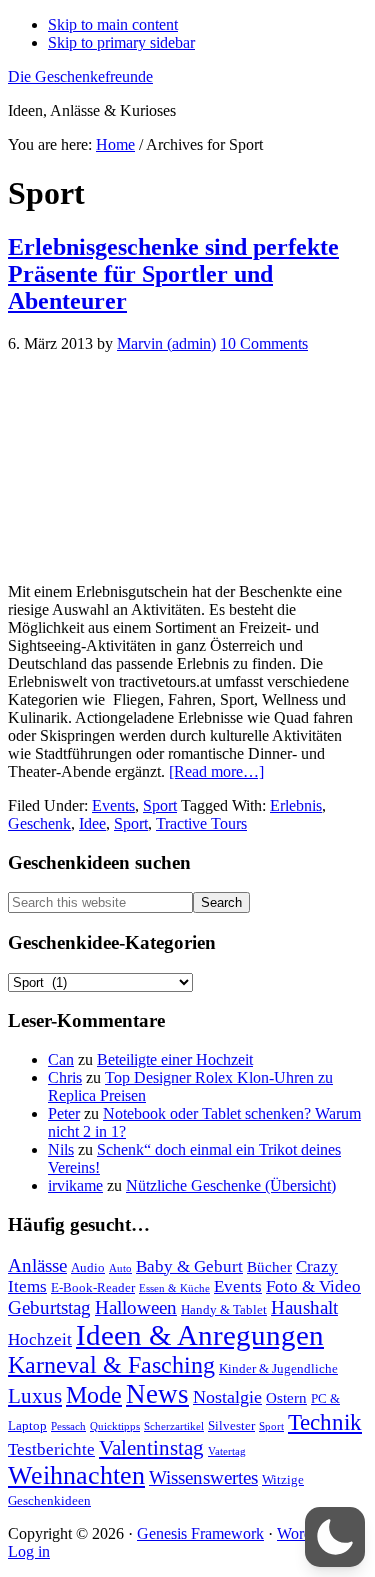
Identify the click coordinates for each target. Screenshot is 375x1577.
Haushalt (304, 1307)
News (157, 1394)
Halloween (136, 1307)
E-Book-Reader (93, 1287)
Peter (64, 1113)
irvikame (75, 1185)
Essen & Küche (174, 1288)
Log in (29, 1551)
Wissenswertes (203, 1477)
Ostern (286, 1397)
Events (113, 805)
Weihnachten (76, 1475)
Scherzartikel (174, 1426)
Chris (65, 1077)
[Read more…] (216, 771)
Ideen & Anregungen (200, 1335)
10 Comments (264, 343)
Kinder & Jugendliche (278, 1368)
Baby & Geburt (189, 1266)
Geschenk (39, 823)
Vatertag (227, 1451)
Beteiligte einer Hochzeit (175, 1059)
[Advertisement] (187, 468)
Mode (94, 1395)
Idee (92, 823)
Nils (61, 1149)
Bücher (269, 1266)
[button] (335, 1537)
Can (61, 1059)
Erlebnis (296, 805)
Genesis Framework (200, 1533)
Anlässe (37, 1265)
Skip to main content (113, 24)
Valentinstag (151, 1448)
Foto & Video (313, 1286)
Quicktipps (115, 1426)
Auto (120, 1268)
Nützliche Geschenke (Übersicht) (231, 1185)
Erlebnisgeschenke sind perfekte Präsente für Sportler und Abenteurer (173, 274)
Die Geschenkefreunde (80, 76)
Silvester (231, 1425)
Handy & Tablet (224, 1309)
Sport (160, 805)
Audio (88, 1267)
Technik (325, 1422)
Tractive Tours (201, 823)
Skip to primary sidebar (121, 42)
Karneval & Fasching (111, 1365)
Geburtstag (49, 1307)
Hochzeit (40, 1339)
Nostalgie (227, 1397)
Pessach (68, 1426)
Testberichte (51, 1449)
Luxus (35, 1396)
